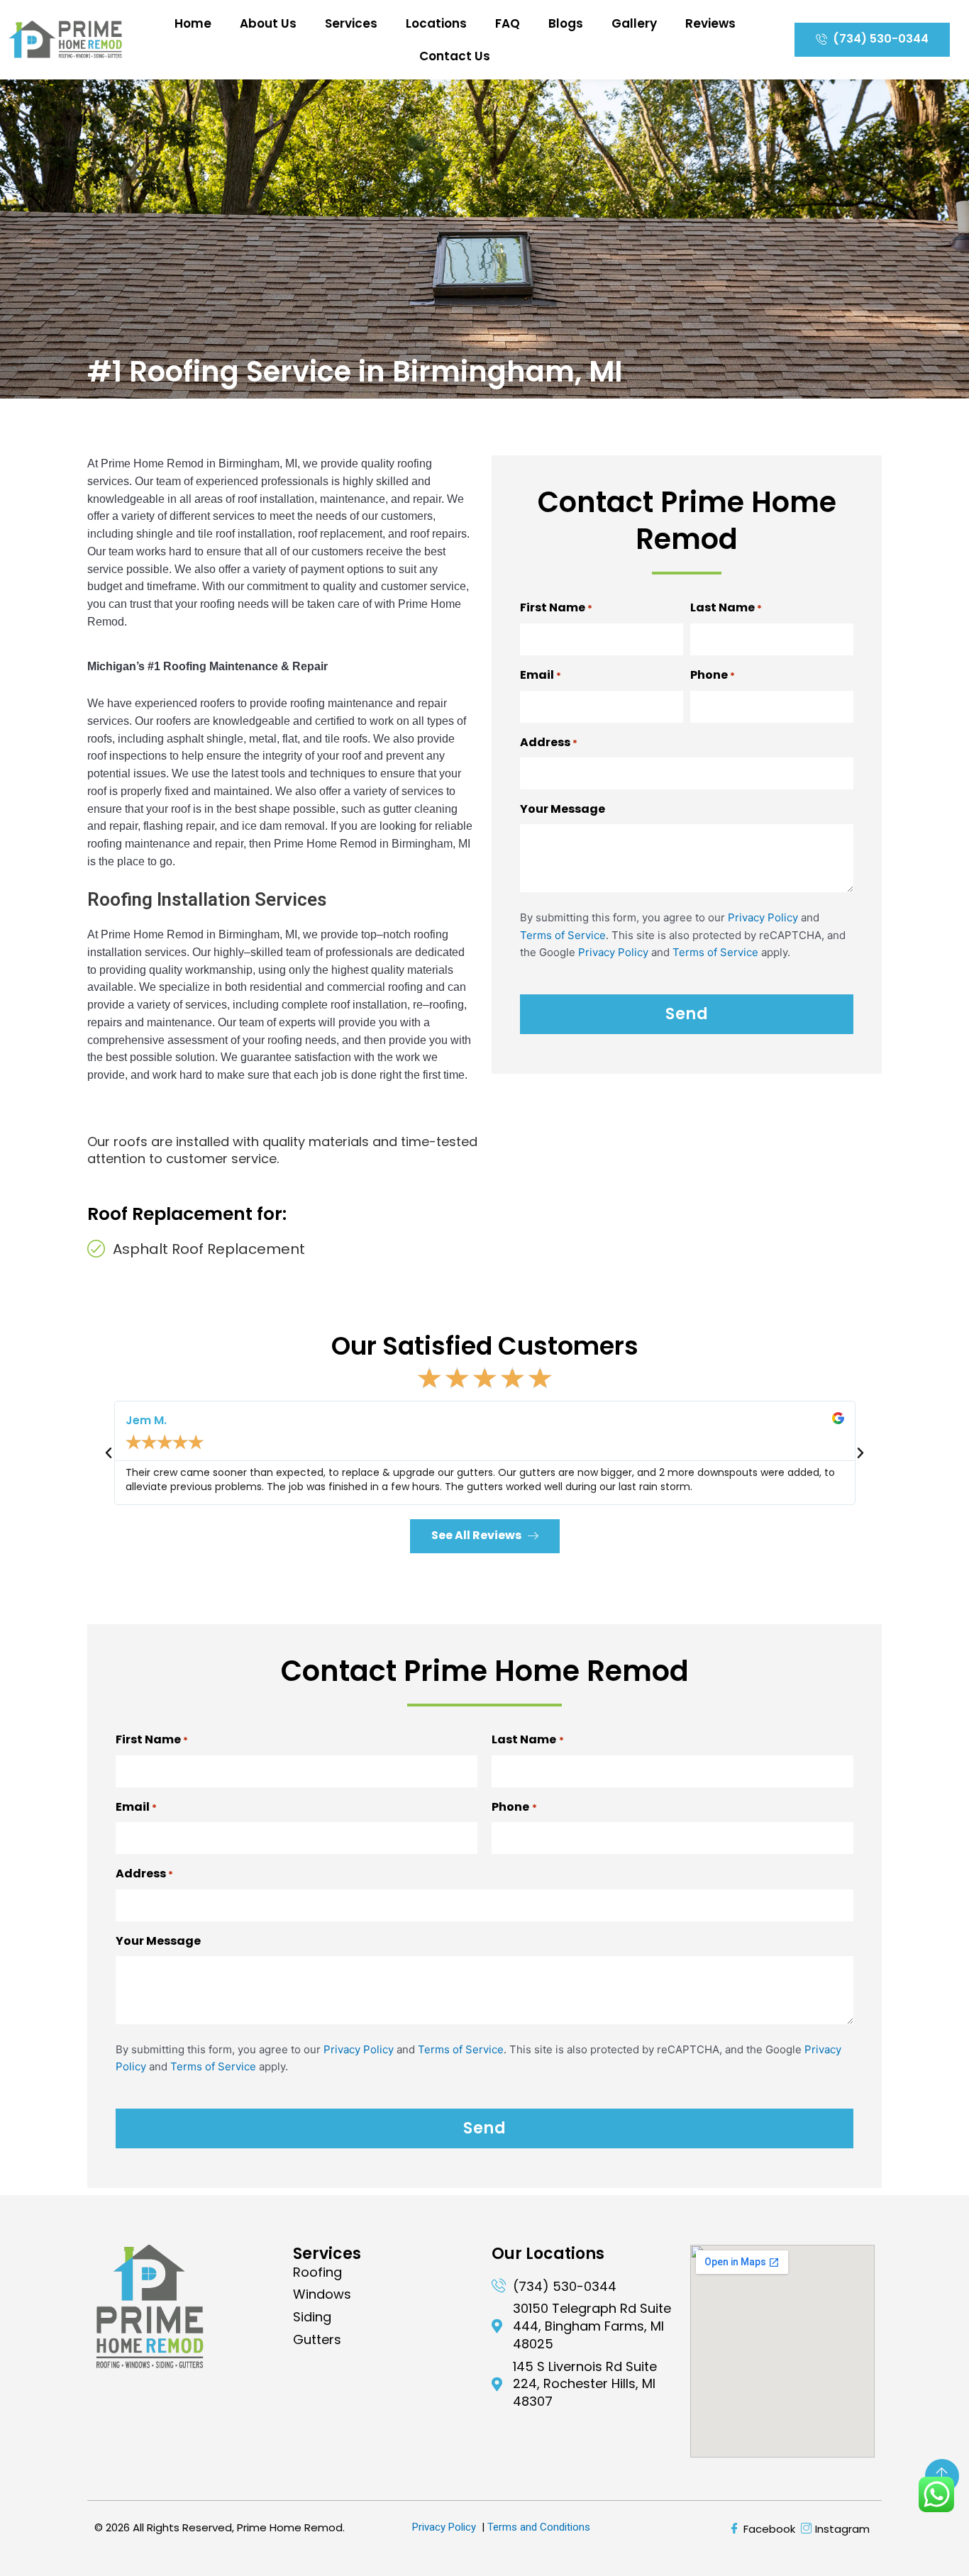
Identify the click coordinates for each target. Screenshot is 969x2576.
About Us (268, 23)
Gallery (634, 23)
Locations (436, 23)
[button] (109, 1453)
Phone (713, 675)
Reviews (710, 23)
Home (193, 23)
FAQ (508, 23)
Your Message (563, 809)
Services (351, 23)
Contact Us (455, 56)
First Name (556, 607)
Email (541, 675)
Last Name (726, 607)
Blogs (566, 23)
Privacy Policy (763, 917)
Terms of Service (563, 935)
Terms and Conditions (539, 2527)
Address (549, 742)
